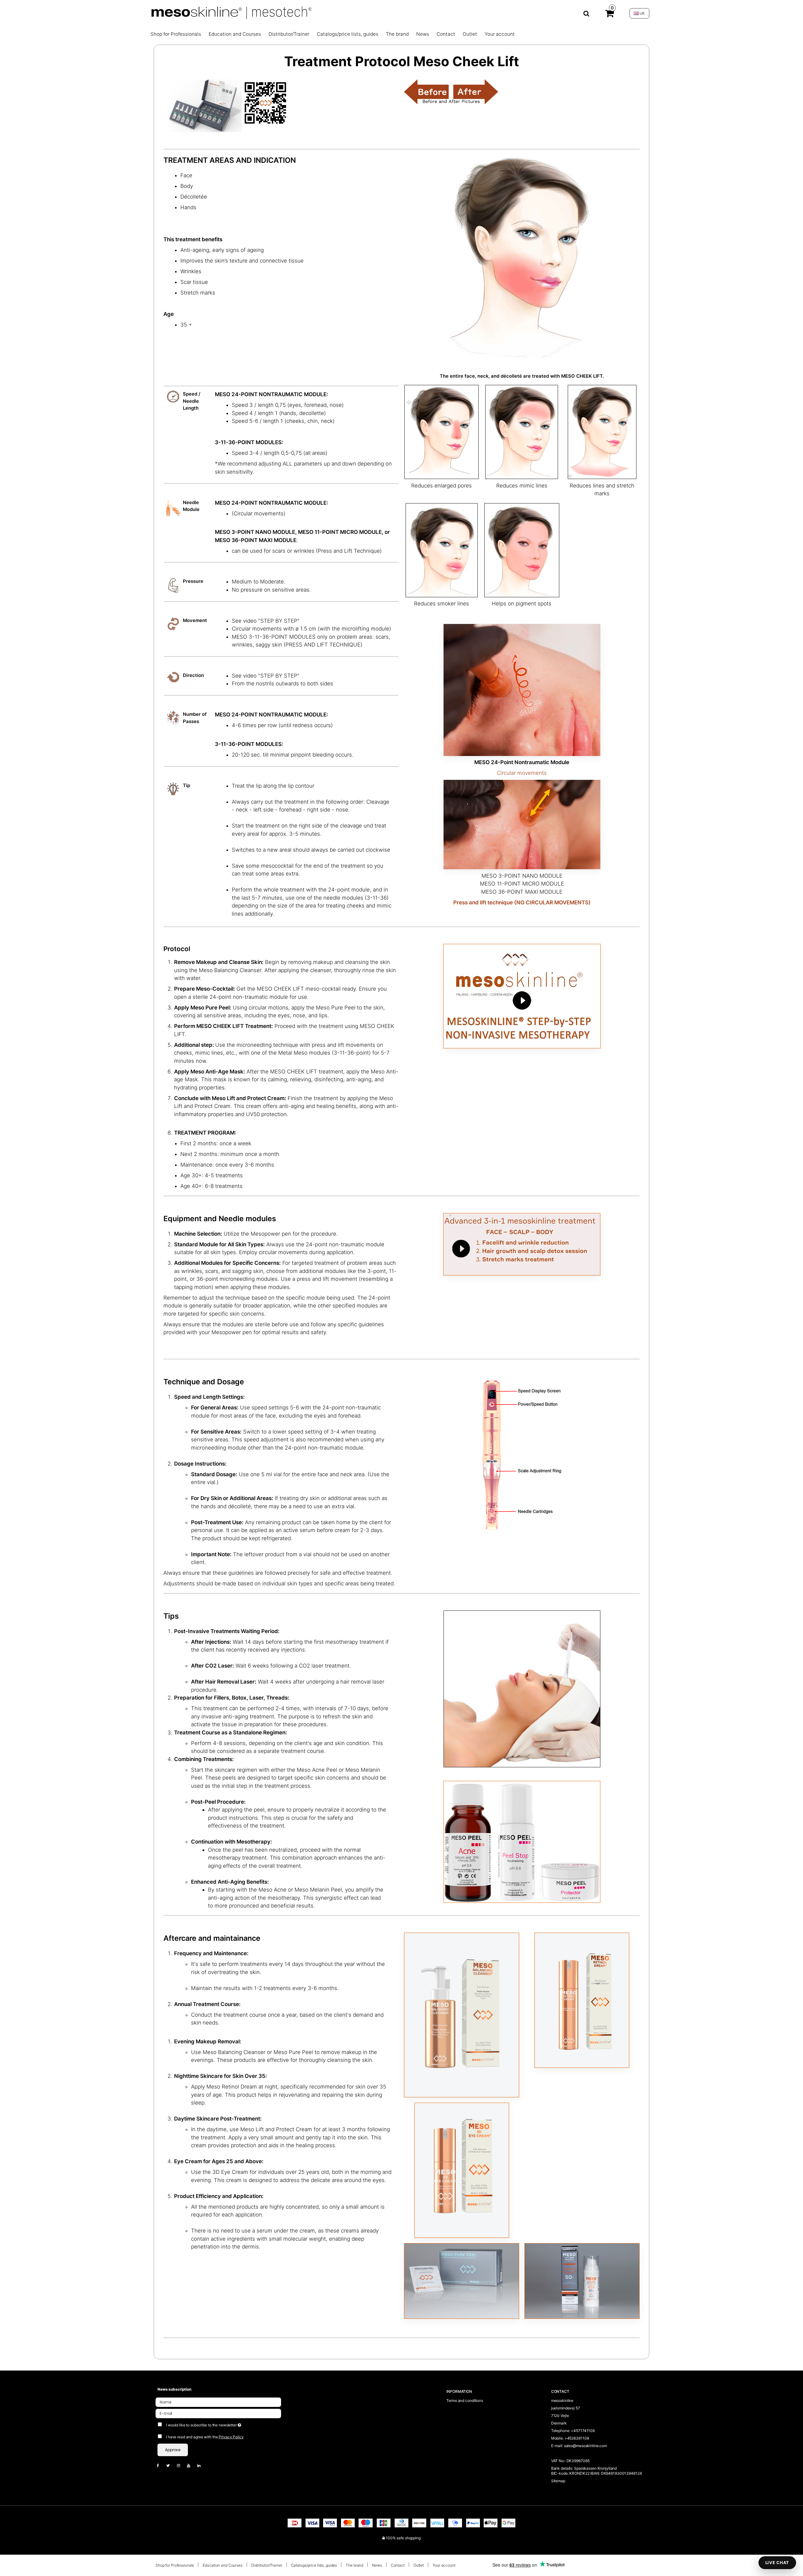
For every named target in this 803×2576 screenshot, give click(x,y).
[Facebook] (161, 2465)
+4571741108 (583, 2431)
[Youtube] (192, 2465)
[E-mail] (218, 2413)
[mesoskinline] (370, 13)
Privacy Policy (231, 2437)
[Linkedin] (202, 2465)
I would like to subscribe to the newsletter (227, 2424)
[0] (609, 15)
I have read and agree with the (205, 2437)
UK (642, 13)
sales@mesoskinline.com (585, 2446)
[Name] (218, 2402)
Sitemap (558, 2481)
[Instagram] (182, 2465)
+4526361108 (577, 2438)
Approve (173, 2450)
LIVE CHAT (777, 2563)
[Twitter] (171, 2465)
